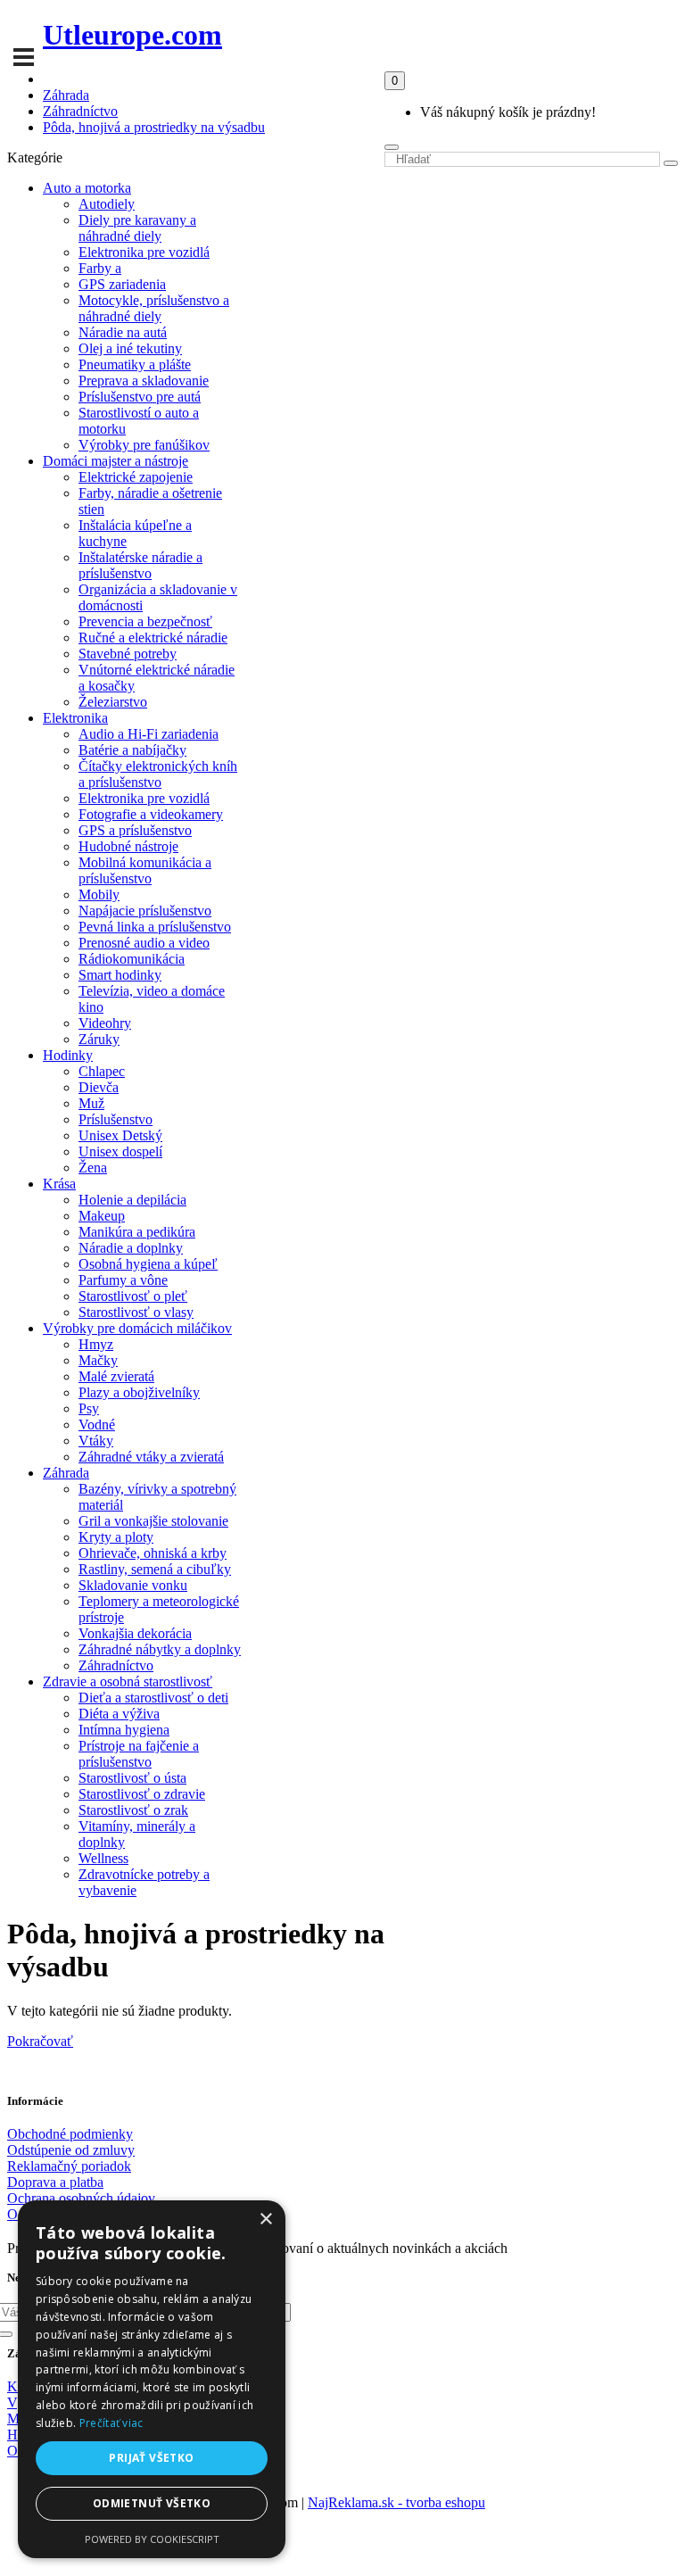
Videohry (105, 1023)
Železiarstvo (113, 702)
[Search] (392, 147)
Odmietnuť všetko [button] (152, 2503)
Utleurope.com (132, 35)
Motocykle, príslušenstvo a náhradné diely (154, 308)
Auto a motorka (87, 188)
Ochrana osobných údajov (81, 2198)
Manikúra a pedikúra (137, 1232)
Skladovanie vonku (133, 1585)
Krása (59, 1184)
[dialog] (152, 2379)
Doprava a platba (55, 2182)
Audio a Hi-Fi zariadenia (149, 734)
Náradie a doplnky (131, 1248)
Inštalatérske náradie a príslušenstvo (140, 565)
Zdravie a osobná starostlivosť (128, 1681)
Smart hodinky (120, 975)
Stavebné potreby (128, 654)
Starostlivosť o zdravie (142, 1794)
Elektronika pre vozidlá (144, 252)
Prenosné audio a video (144, 943)
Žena (93, 1168)
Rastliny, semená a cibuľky (155, 1569)
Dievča (99, 1087)
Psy (89, 1408)
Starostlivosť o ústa (132, 1778)
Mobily (99, 895)
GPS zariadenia (122, 284)
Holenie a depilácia (132, 1200)
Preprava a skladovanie (144, 381)
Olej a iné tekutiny (130, 348)
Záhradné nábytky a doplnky (160, 1649)
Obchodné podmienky (70, 2134)
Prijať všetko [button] (151, 2458)
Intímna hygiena (124, 1730)
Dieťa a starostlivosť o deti (153, 1698)
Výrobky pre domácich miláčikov (137, 1328)
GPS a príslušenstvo (135, 830)
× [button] (265, 2220)
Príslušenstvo (116, 1119)
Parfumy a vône (123, 1280)
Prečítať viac (111, 2423)
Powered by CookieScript (152, 2539)
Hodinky (68, 1055)
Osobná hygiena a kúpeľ (148, 1264)
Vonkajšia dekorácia (135, 1633)
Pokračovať (40, 2041)
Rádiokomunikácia (132, 959)
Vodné (97, 1425)
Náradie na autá (123, 332)
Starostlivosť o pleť (133, 1296)
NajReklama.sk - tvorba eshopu (396, 2502)
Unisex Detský (120, 1135)
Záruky (99, 1039)
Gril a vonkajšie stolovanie (153, 1521)
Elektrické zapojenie (136, 477)
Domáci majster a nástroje (116, 461)
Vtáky (96, 1441)
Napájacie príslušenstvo (145, 911)
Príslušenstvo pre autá (140, 397)
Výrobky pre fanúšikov (144, 445)
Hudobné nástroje (128, 846)
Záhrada (66, 95)
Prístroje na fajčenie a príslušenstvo (139, 1754)
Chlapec (102, 1071)
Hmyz (96, 1344)
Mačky (98, 1360)
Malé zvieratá (116, 1376)
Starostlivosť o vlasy (136, 1312)
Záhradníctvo (80, 111)
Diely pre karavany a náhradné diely (137, 228)
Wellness (103, 1858)
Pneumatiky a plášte (135, 364)
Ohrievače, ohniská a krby (153, 1553)
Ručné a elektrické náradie (153, 638)
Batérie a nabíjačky (132, 750)
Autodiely (107, 204)
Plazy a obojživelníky (139, 1392)
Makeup (102, 1216)
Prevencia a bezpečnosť (145, 621)
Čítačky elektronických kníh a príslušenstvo (158, 774)
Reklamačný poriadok (69, 2166)
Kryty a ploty (116, 1537)
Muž (91, 1103)
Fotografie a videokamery (151, 814)
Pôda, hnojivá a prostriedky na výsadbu (154, 127)
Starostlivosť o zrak (133, 1810)
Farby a (100, 268)
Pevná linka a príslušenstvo (155, 927)
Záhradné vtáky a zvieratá (151, 1457)
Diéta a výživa (119, 1714)
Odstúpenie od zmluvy (71, 2150)
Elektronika (75, 718)
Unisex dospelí (120, 1151)
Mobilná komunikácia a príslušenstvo (145, 870)
